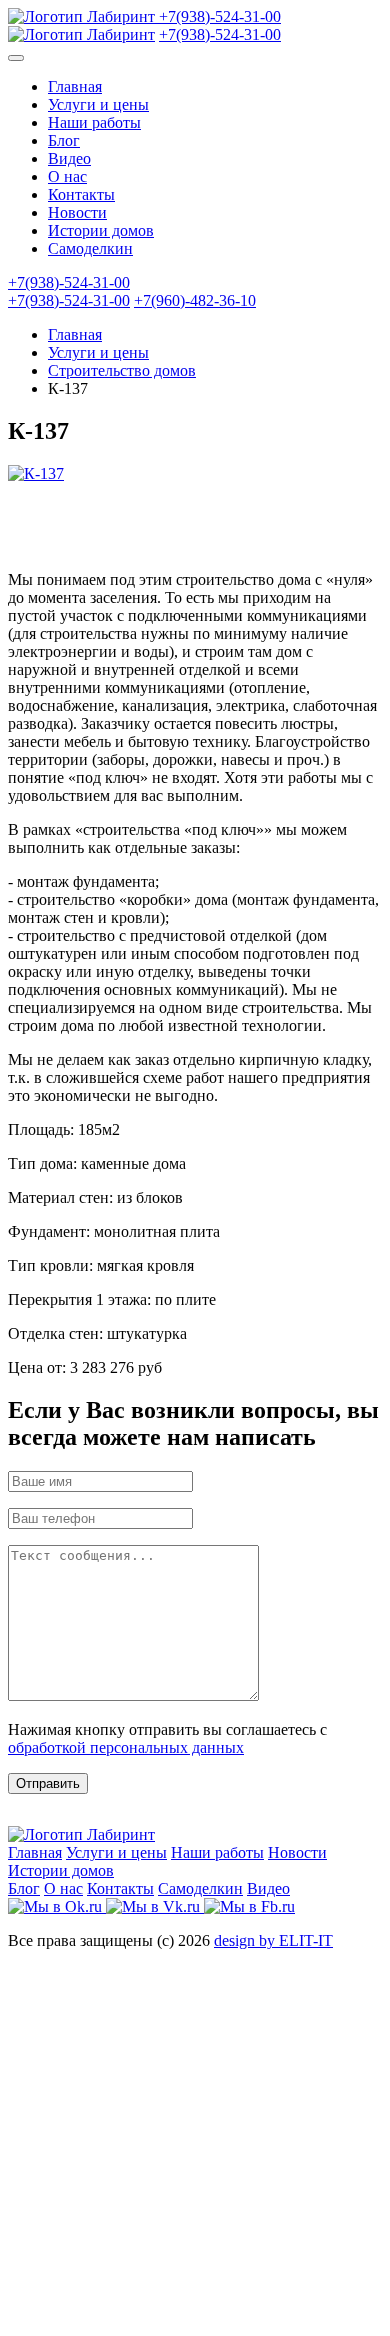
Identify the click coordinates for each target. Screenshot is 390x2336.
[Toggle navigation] (16, 58)
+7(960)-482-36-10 (195, 300)
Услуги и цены (98, 104)
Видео (69, 158)
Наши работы (94, 122)
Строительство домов (122, 370)
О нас (67, 176)
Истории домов (101, 230)
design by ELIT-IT (273, 1940)
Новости (77, 212)
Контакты (81, 194)
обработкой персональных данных (126, 1747)
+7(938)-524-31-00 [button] (69, 282)
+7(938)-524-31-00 (220, 16)
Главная (75, 86)
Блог (64, 140)
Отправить (48, 1783)
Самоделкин (90, 248)
